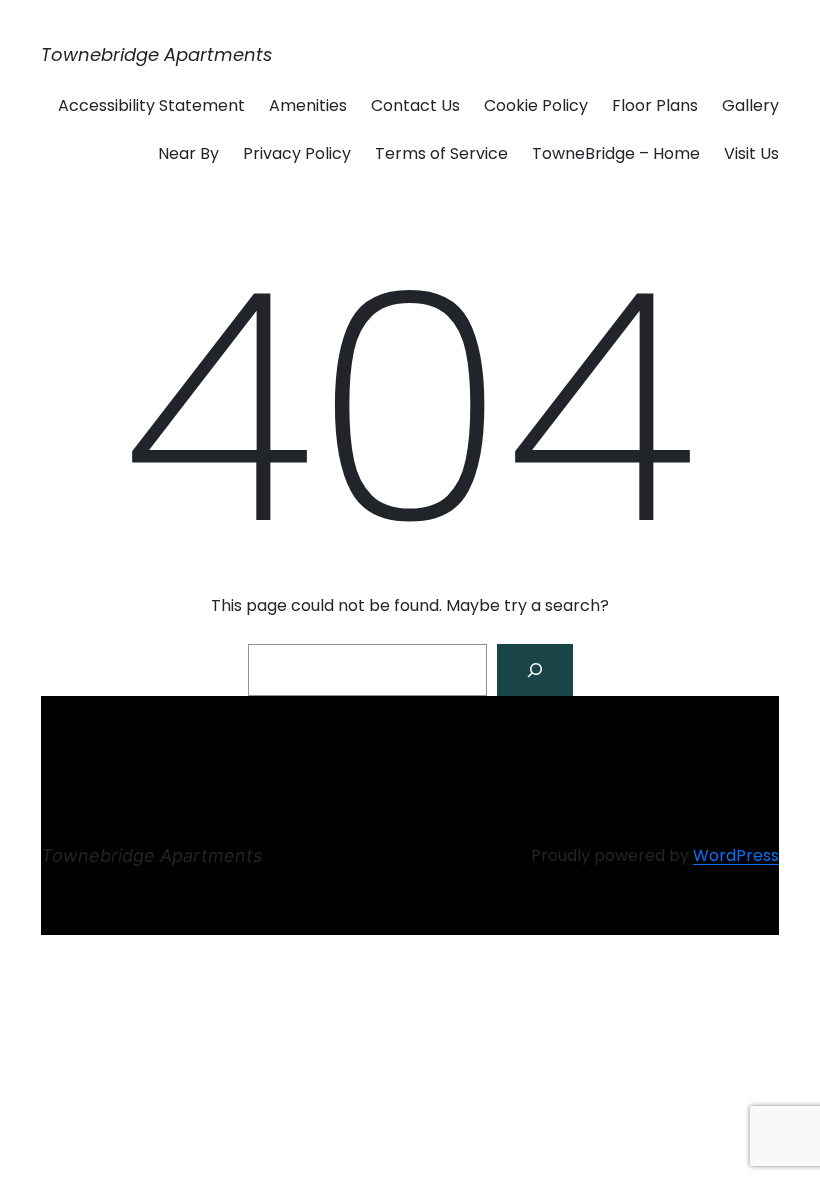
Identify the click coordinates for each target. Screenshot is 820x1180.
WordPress (736, 855)
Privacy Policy (297, 153)
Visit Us (751, 153)
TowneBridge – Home (616, 153)
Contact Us (415, 105)
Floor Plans (655, 105)
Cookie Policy (536, 105)
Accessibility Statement (151, 105)
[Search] (535, 670)
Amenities (308, 105)
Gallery (750, 105)
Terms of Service (441, 153)
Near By (188, 153)
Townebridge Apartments (156, 54)
